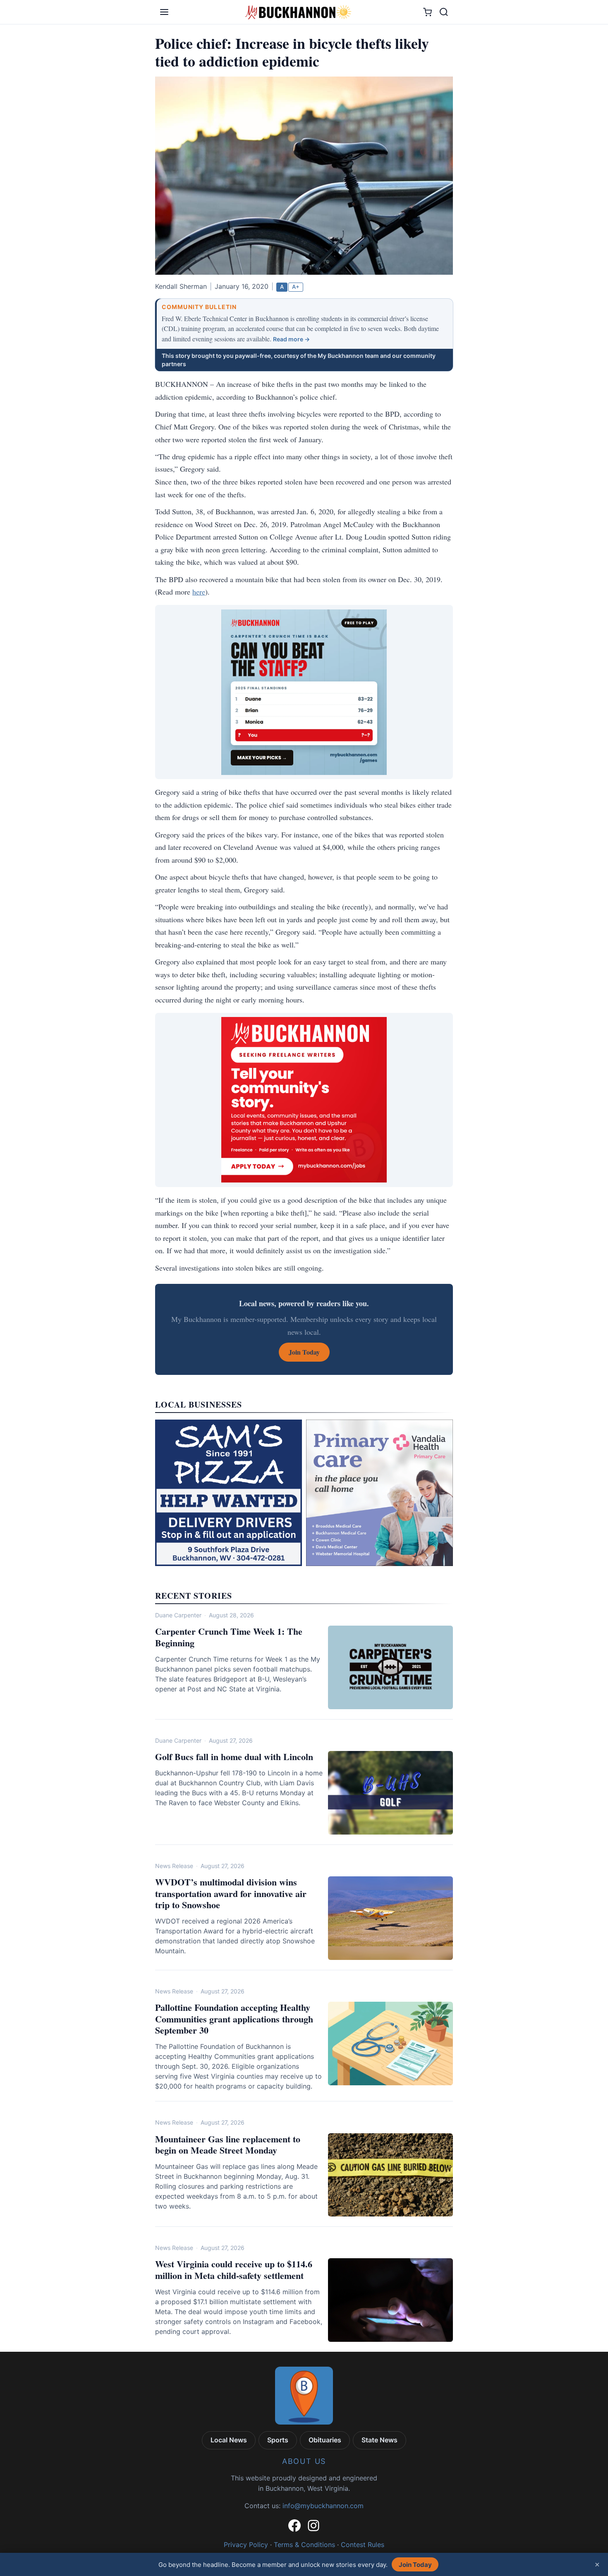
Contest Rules (363, 2545)
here (199, 592)
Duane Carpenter (178, 1615)
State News (379, 2440)
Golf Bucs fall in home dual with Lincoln (234, 1757)
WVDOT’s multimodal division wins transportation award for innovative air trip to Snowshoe (231, 1893)
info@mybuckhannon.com (323, 2506)
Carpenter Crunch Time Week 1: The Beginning (229, 1637)
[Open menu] (164, 12)
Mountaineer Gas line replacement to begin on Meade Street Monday (228, 2145)
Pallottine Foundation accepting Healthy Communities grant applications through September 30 (234, 2019)
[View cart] (427, 12)
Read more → (291, 339)
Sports (278, 2440)
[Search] (444, 12)
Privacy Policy (246, 2545)
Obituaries (325, 2440)
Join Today (415, 2565)
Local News (229, 2440)
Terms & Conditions (304, 2545)
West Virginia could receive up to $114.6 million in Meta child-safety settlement (234, 2270)
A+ (296, 287)
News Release (174, 1866)
